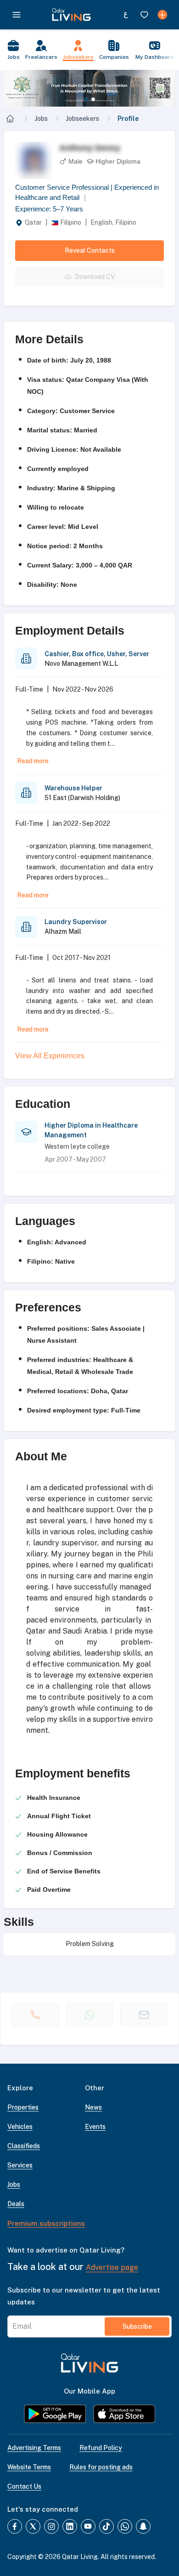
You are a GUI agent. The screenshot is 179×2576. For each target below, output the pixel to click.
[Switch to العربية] (126, 15)
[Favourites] (144, 15)
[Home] (10, 119)
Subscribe (137, 2326)
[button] (89, 88)
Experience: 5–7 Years (49, 209)
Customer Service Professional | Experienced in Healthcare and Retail (87, 193)
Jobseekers (83, 119)
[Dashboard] (162, 15)
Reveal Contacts (90, 250)
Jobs (41, 119)
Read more (33, 761)
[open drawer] (17, 15)
